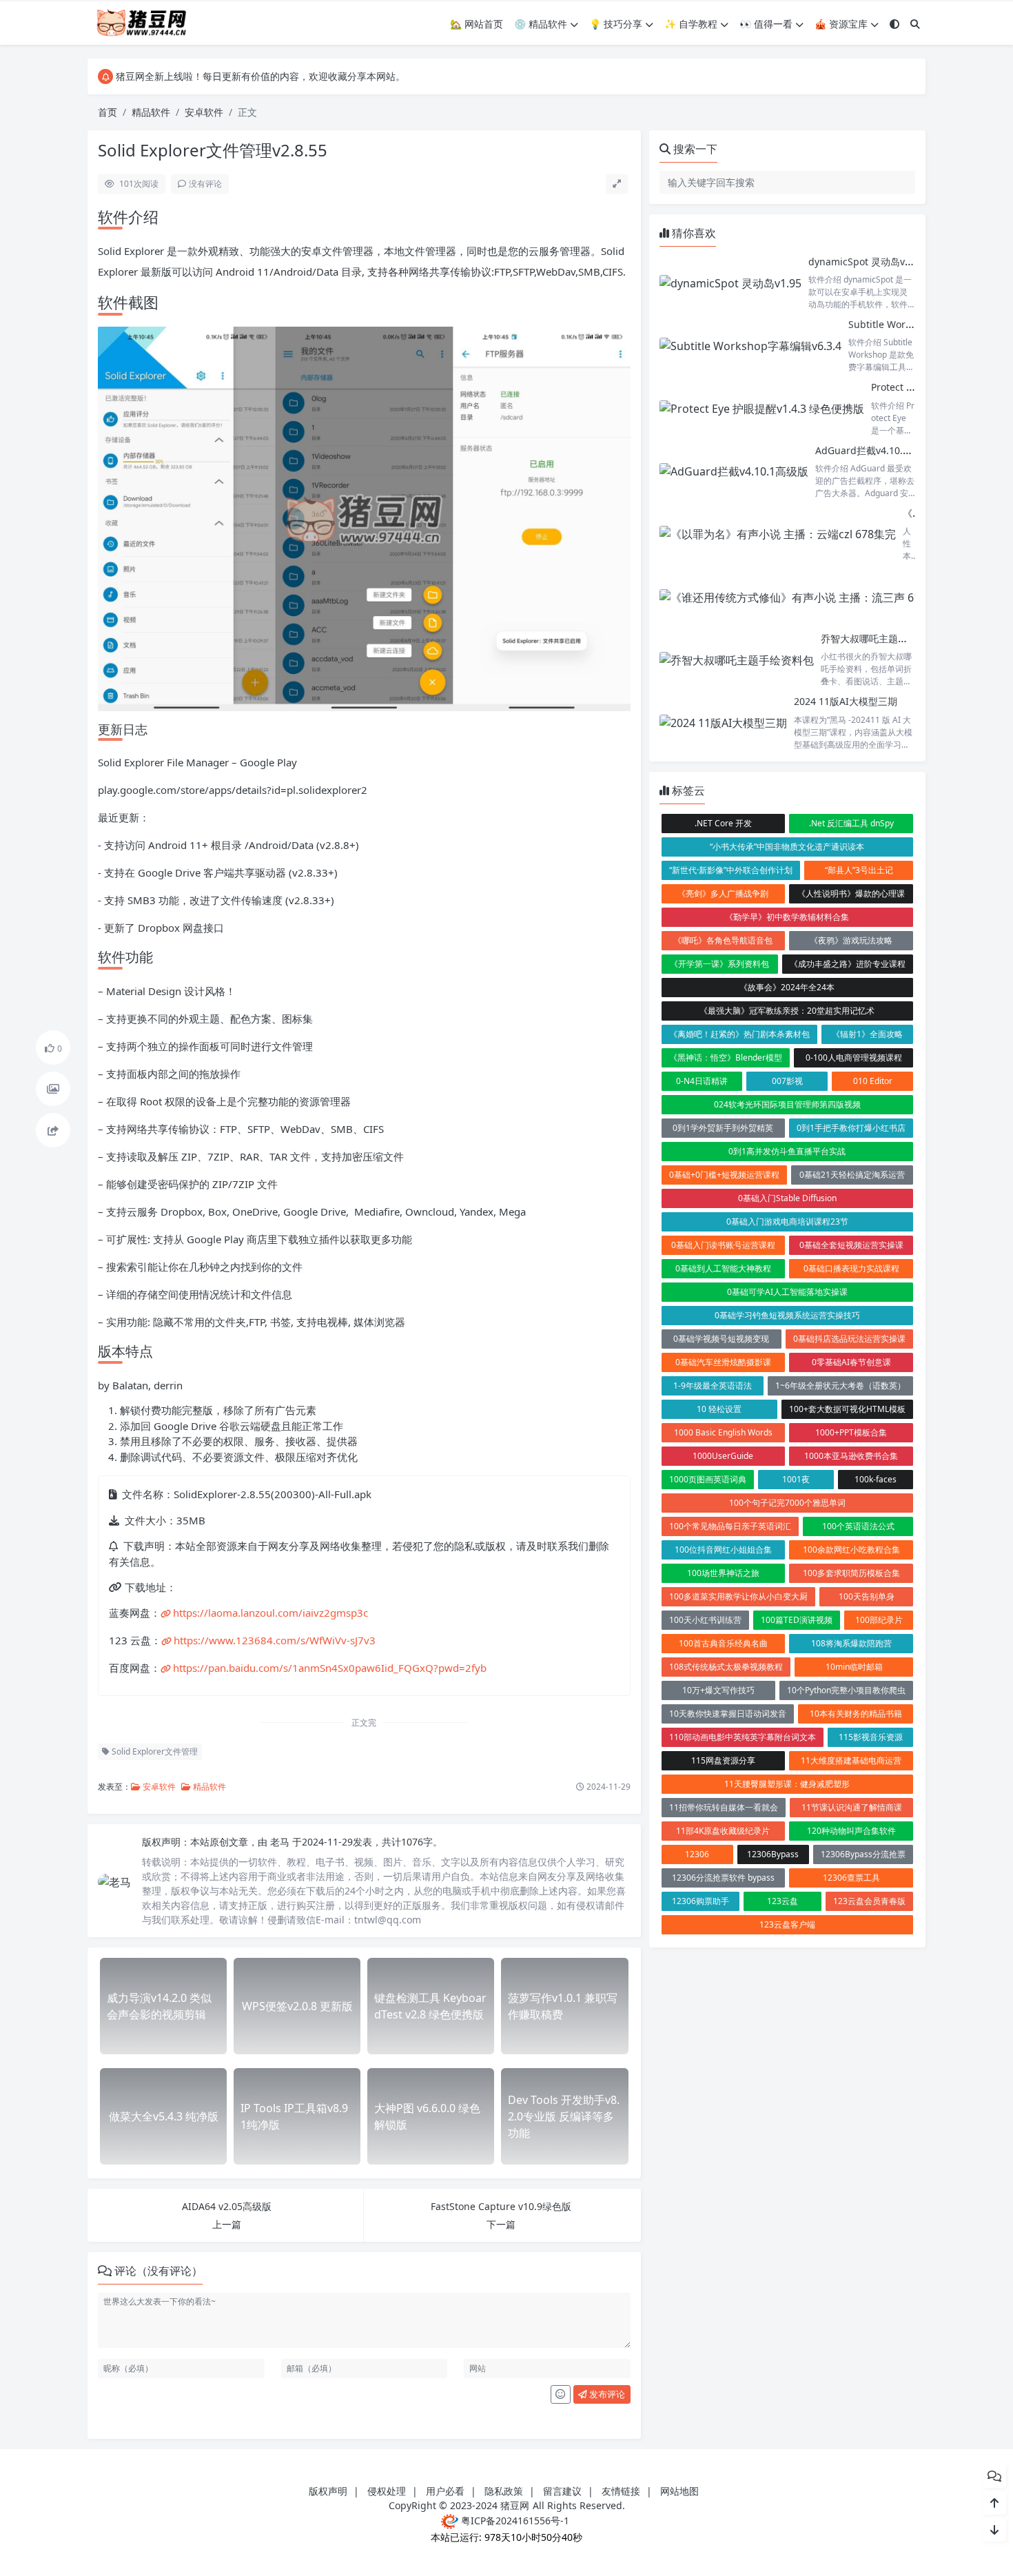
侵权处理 (387, 2491)
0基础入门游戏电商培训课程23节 (787, 1221)
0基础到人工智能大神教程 (723, 1268)
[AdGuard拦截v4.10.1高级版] (734, 472)
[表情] (561, 2395)
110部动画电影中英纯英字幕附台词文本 (743, 1737)
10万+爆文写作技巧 (718, 1690)
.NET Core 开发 (723, 823)
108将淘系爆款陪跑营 (851, 1643)
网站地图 (679, 2491)
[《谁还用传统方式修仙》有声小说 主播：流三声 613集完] (804, 597)
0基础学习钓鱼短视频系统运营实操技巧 (787, 1315)
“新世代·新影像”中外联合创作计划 (731, 870)
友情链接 (621, 2491)
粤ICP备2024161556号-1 (514, 2521)
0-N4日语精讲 (702, 1081)
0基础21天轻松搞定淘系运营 (852, 1175)
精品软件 (151, 112)
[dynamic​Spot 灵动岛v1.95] (730, 283)
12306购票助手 (700, 1901)
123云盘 (782, 1901)
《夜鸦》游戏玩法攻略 (851, 940)
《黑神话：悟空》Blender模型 (726, 1057)
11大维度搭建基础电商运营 (851, 1760)
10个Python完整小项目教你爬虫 (846, 1690)
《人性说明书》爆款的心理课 (851, 893)
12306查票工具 (851, 1878)
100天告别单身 (867, 1596)
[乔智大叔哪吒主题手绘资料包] (737, 660)
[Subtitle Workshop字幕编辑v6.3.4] (750, 346)
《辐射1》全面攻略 (867, 1034)
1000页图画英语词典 (708, 1479)
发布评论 (606, 2394)
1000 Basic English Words (723, 1432)
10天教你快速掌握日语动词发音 (728, 1714)
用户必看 (445, 2491)
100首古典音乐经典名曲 (723, 1643)
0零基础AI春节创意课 (851, 1362)
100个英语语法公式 (858, 1526)
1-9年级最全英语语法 (713, 1386)
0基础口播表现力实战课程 (851, 1268)
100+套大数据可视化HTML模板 (847, 1409)
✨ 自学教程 (691, 24)
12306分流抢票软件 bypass (723, 1878)
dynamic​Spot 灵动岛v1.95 (866, 262)
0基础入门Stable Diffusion (787, 1198)
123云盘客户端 (787, 1924)
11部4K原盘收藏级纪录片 (723, 1831)
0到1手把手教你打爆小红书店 (851, 1128)
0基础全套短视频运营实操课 (851, 1245)
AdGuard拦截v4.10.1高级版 (876, 450)
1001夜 (796, 1479)
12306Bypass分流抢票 (863, 1854)
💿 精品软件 (541, 24)
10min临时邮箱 (854, 1667)
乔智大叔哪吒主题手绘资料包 (883, 638)
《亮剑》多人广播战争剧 (723, 893)
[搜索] (915, 24)
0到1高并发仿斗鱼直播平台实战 (787, 1151)
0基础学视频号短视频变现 (721, 1339)
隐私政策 (504, 2491)
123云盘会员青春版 (869, 1901)
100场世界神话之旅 (723, 1573)
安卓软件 (204, 112)
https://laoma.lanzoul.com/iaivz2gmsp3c (270, 1613)
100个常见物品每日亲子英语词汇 (730, 1526)
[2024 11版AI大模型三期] (723, 723)
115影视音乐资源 (871, 1737)
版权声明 (328, 2491)
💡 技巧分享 (616, 24)
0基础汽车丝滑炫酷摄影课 (723, 1362)
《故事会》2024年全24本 (787, 987)
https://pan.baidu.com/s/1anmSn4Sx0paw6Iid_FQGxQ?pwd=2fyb (330, 1668)
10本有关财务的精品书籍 (856, 1714)
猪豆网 (515, 2505)
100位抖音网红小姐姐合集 (723, 1550)
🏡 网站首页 (477, 24)
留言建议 (562, 2491)
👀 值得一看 (766, 24)
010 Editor (873, 1081)
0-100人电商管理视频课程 (854, 1057)
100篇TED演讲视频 (797, 1620)
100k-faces (876, 1479)
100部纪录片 (879, 1620)
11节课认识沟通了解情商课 (852, 1807)
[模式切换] (894, 24)
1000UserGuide (723, 1456)
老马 (281, 1842)
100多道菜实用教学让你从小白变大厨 (738, 1596)
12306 (697, 1854)
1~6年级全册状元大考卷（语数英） (840, 1386)
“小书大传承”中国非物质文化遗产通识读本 (787, 847)
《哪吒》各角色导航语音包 (723, 940)
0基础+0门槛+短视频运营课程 (724, 1175)
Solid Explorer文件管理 (154, 1751)
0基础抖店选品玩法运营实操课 (849, 1339)
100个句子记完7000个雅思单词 (787, 1503)
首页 (108, 112)
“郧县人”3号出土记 (859, 870)
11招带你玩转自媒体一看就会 (724, 1807)
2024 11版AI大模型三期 (846, 701)
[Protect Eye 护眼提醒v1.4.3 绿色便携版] (762, 408)
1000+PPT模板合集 (851, 1432)
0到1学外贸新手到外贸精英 (723, 1128)
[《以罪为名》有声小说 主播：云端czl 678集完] (778, 534)
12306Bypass (773, 1854)
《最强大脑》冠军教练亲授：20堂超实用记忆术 (787, 1011)
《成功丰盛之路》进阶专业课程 (848, 964)
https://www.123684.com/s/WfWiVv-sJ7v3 (275, 1640)
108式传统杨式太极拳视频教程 (726, 1667)
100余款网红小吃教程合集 (851, 1550)
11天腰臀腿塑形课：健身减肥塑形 (787, 1784)
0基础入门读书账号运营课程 (723, 1245)
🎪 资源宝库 (841, 24)
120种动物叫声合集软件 (851, 1831)
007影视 (787, 1081)
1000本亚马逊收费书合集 (851, 1456)
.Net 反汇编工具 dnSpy (851, 823)
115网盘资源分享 (723, 1760)
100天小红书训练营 (705, 1620)
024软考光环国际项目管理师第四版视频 (787, 1104)
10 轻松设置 (719, 1409)
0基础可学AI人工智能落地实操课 (787, 1292)
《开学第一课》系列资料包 (719, 964)
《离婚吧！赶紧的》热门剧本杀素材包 (739, 1034)
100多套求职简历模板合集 (851, 1573)
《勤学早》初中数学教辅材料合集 (787, 917)
